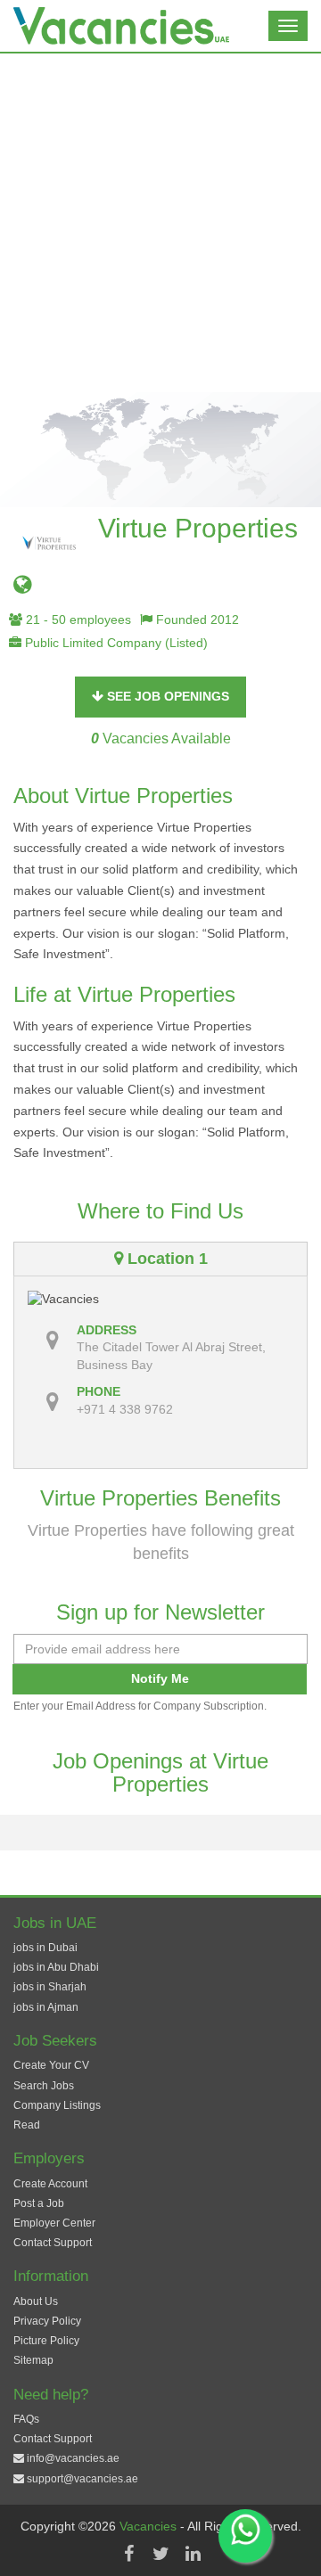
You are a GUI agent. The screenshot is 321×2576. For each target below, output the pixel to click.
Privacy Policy (47, 2321)
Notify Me (160, 1678)
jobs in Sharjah (50, 1987)
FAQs (26, 2419)
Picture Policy (46, 2341)
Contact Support (53, 2243)
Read (27, 2125)
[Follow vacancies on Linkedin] (193, 2554)
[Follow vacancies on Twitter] (160, 2554)
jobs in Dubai (45, 1948)
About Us (36, 2301)
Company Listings (57, 2105)
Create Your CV (51, 2065)
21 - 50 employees (77, 619)
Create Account (50, 2184)
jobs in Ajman (46, 2007)
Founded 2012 (196, 619)
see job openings (166, 696)
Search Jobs (44, 2086)
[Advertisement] (160, 223)
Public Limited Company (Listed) (115, 643)
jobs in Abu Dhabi (56, 1967)
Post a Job (39, 2203)
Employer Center (54, 2223)
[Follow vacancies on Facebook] (128, 2554)
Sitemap (33, 2360)
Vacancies (150, 2526)
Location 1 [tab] (165, 1259)
